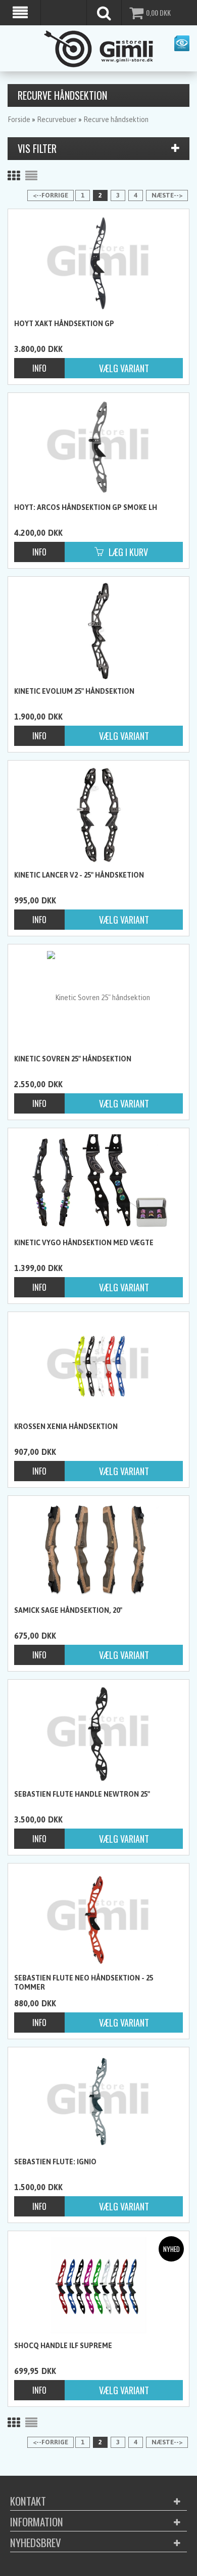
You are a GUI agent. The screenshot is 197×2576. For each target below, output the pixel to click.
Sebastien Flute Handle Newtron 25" (82, 1794)
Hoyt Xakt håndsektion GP (64, 324)
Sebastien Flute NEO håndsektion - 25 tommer (84, 1983)
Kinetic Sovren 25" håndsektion (73, 1059)
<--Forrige (51, 195)
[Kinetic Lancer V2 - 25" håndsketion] (98, 815)
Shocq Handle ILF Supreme (63, 2346)
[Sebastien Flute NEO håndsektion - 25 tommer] (98, 1918)
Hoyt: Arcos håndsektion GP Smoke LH (86, 507)
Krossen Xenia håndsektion (66, 1426)
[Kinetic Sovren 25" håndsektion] (98, 998)
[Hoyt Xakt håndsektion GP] (98, 263)
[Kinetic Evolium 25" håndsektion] (98, 631)
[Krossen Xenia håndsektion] (98, 1366)
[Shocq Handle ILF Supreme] (98, 2285)
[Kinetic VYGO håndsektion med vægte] (98, 1182)
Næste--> (167, 195)
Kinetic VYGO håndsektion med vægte (84, 1243)
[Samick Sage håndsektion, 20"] (98, 1550)
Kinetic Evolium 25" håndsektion (74, 691)
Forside (19, 120)
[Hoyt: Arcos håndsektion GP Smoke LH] (98, 447)
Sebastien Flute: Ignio (55, 2162)
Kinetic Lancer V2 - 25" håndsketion (79, 875)
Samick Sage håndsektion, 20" (68, 1610)
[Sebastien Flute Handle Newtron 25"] (98, 1734)
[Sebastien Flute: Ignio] (98, 2102)
